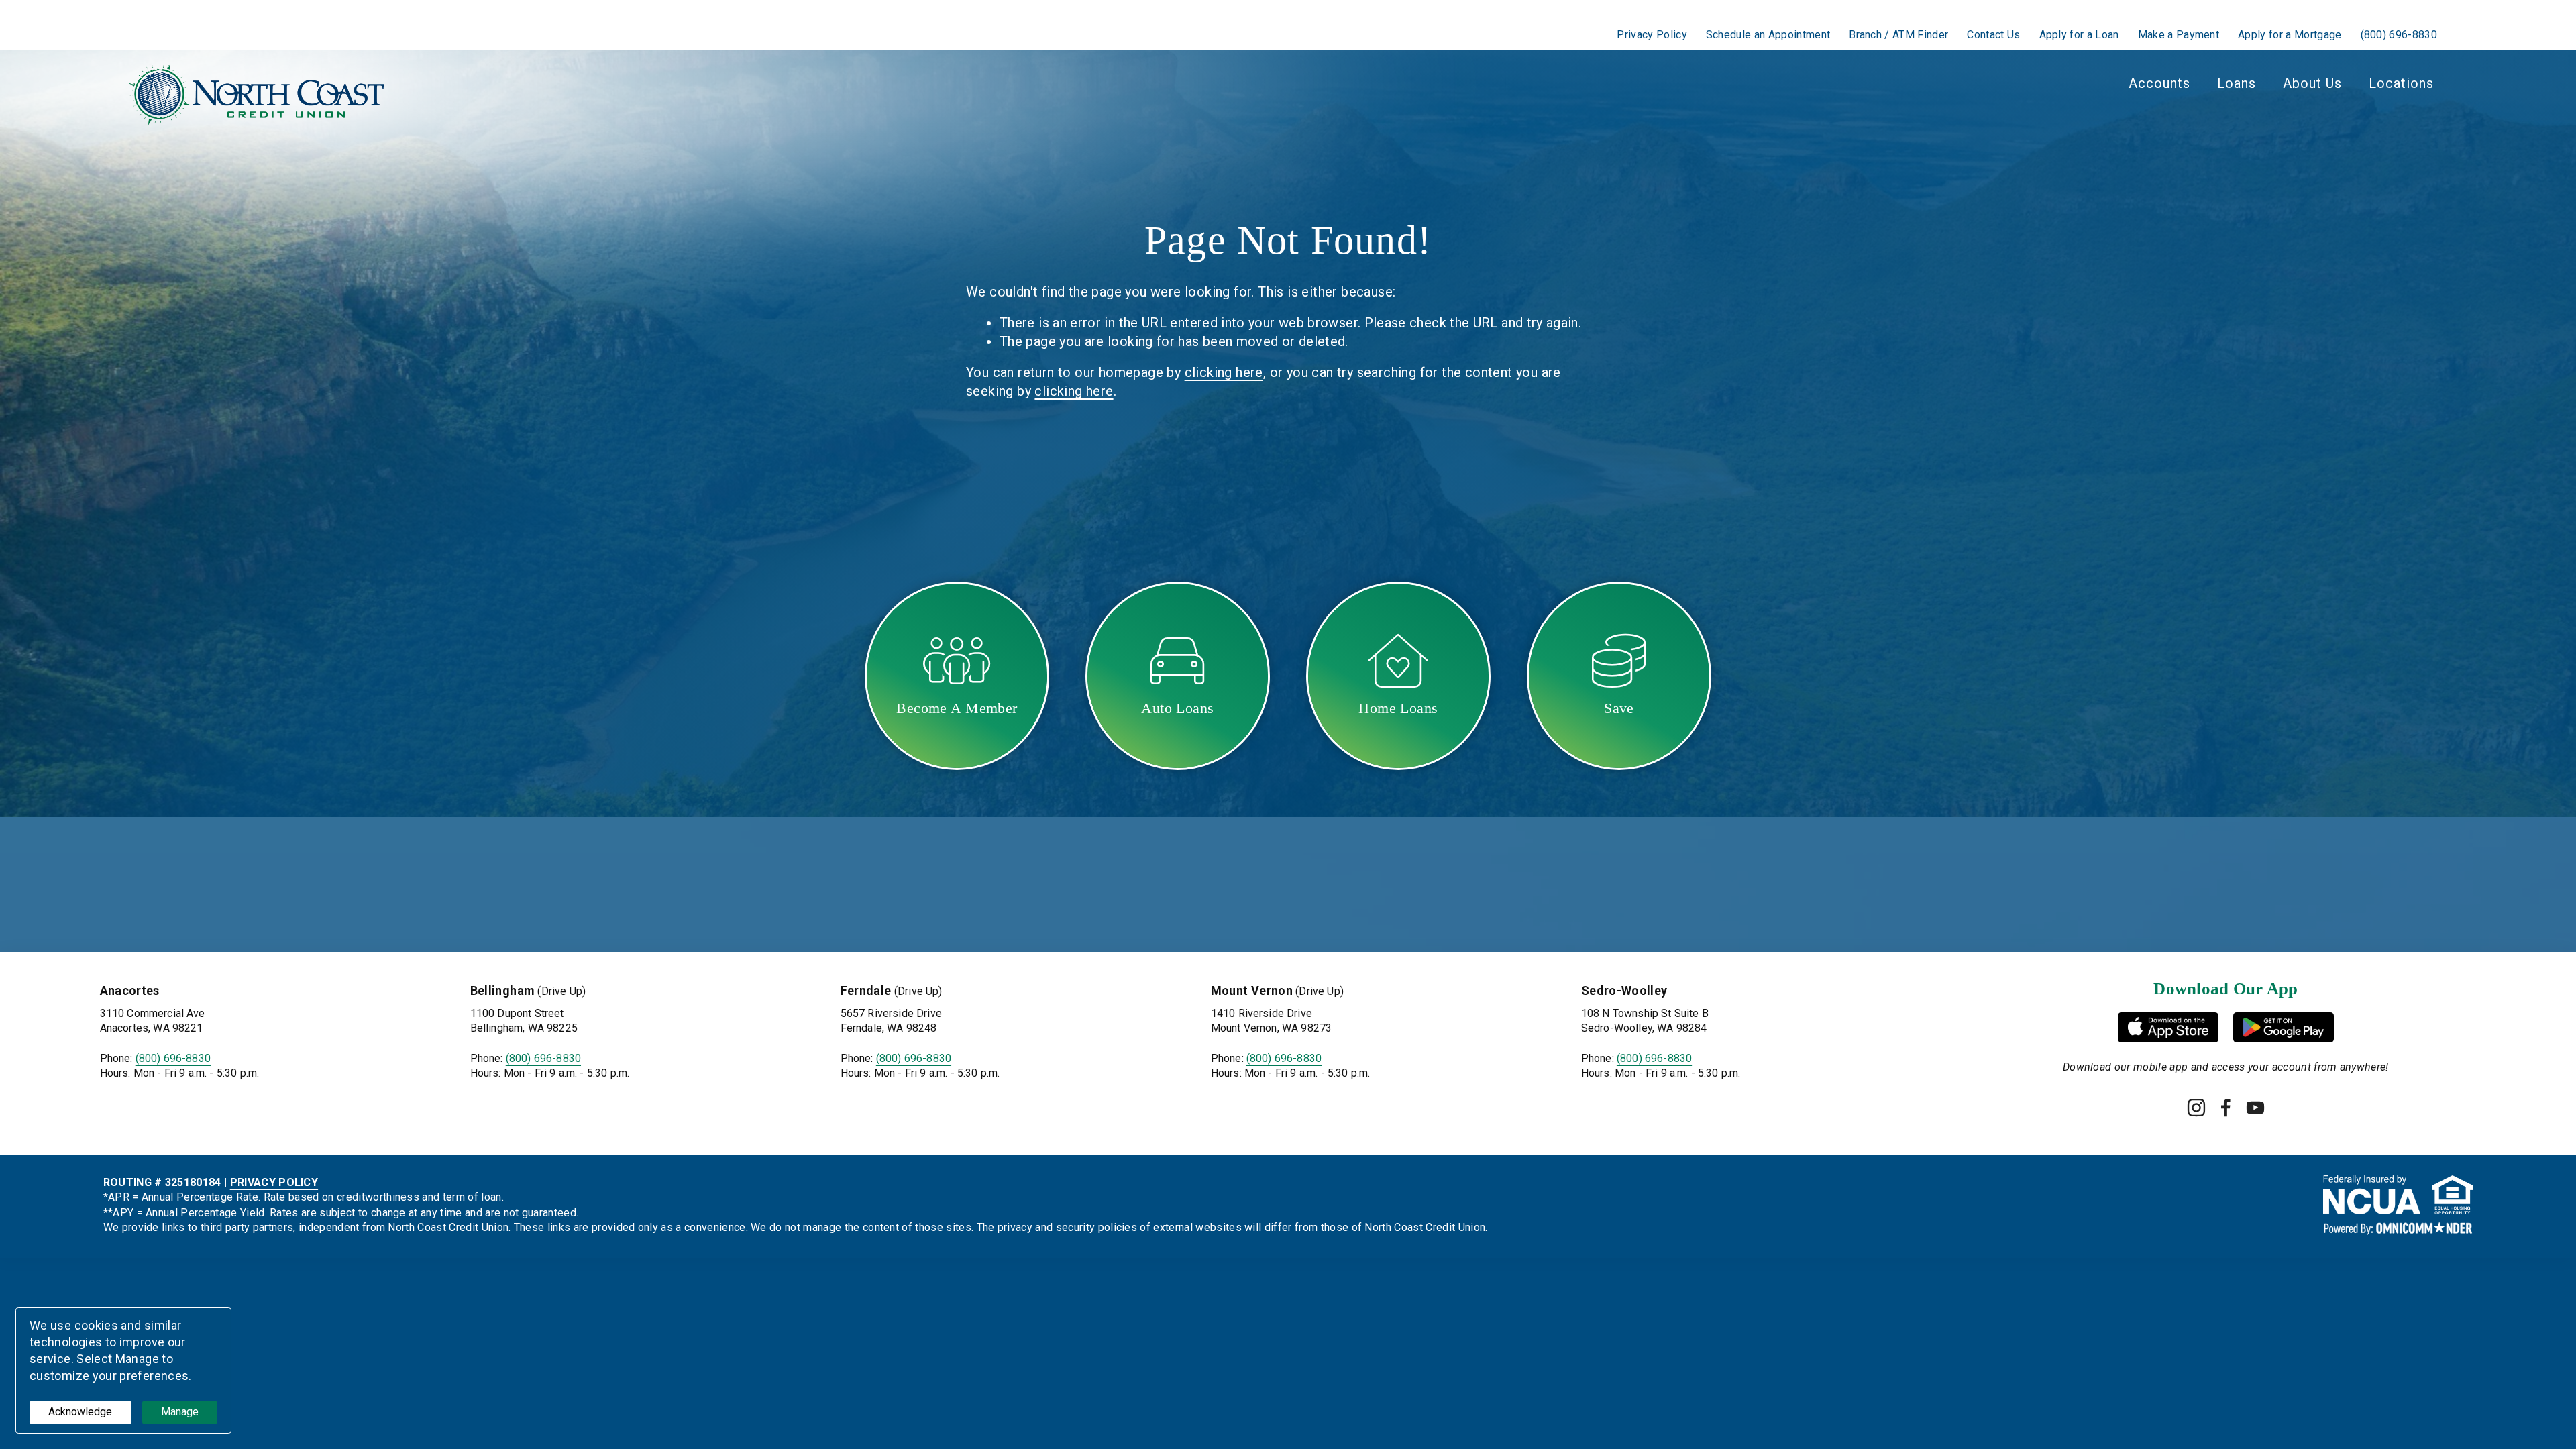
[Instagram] (2196, 1108)
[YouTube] (2255, 1108)
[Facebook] (2226, 1108)
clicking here (1224, 372)
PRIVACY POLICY (274, 1182)
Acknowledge (80, 1412)
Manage (180, 1412)
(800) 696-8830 (173, 1058)
